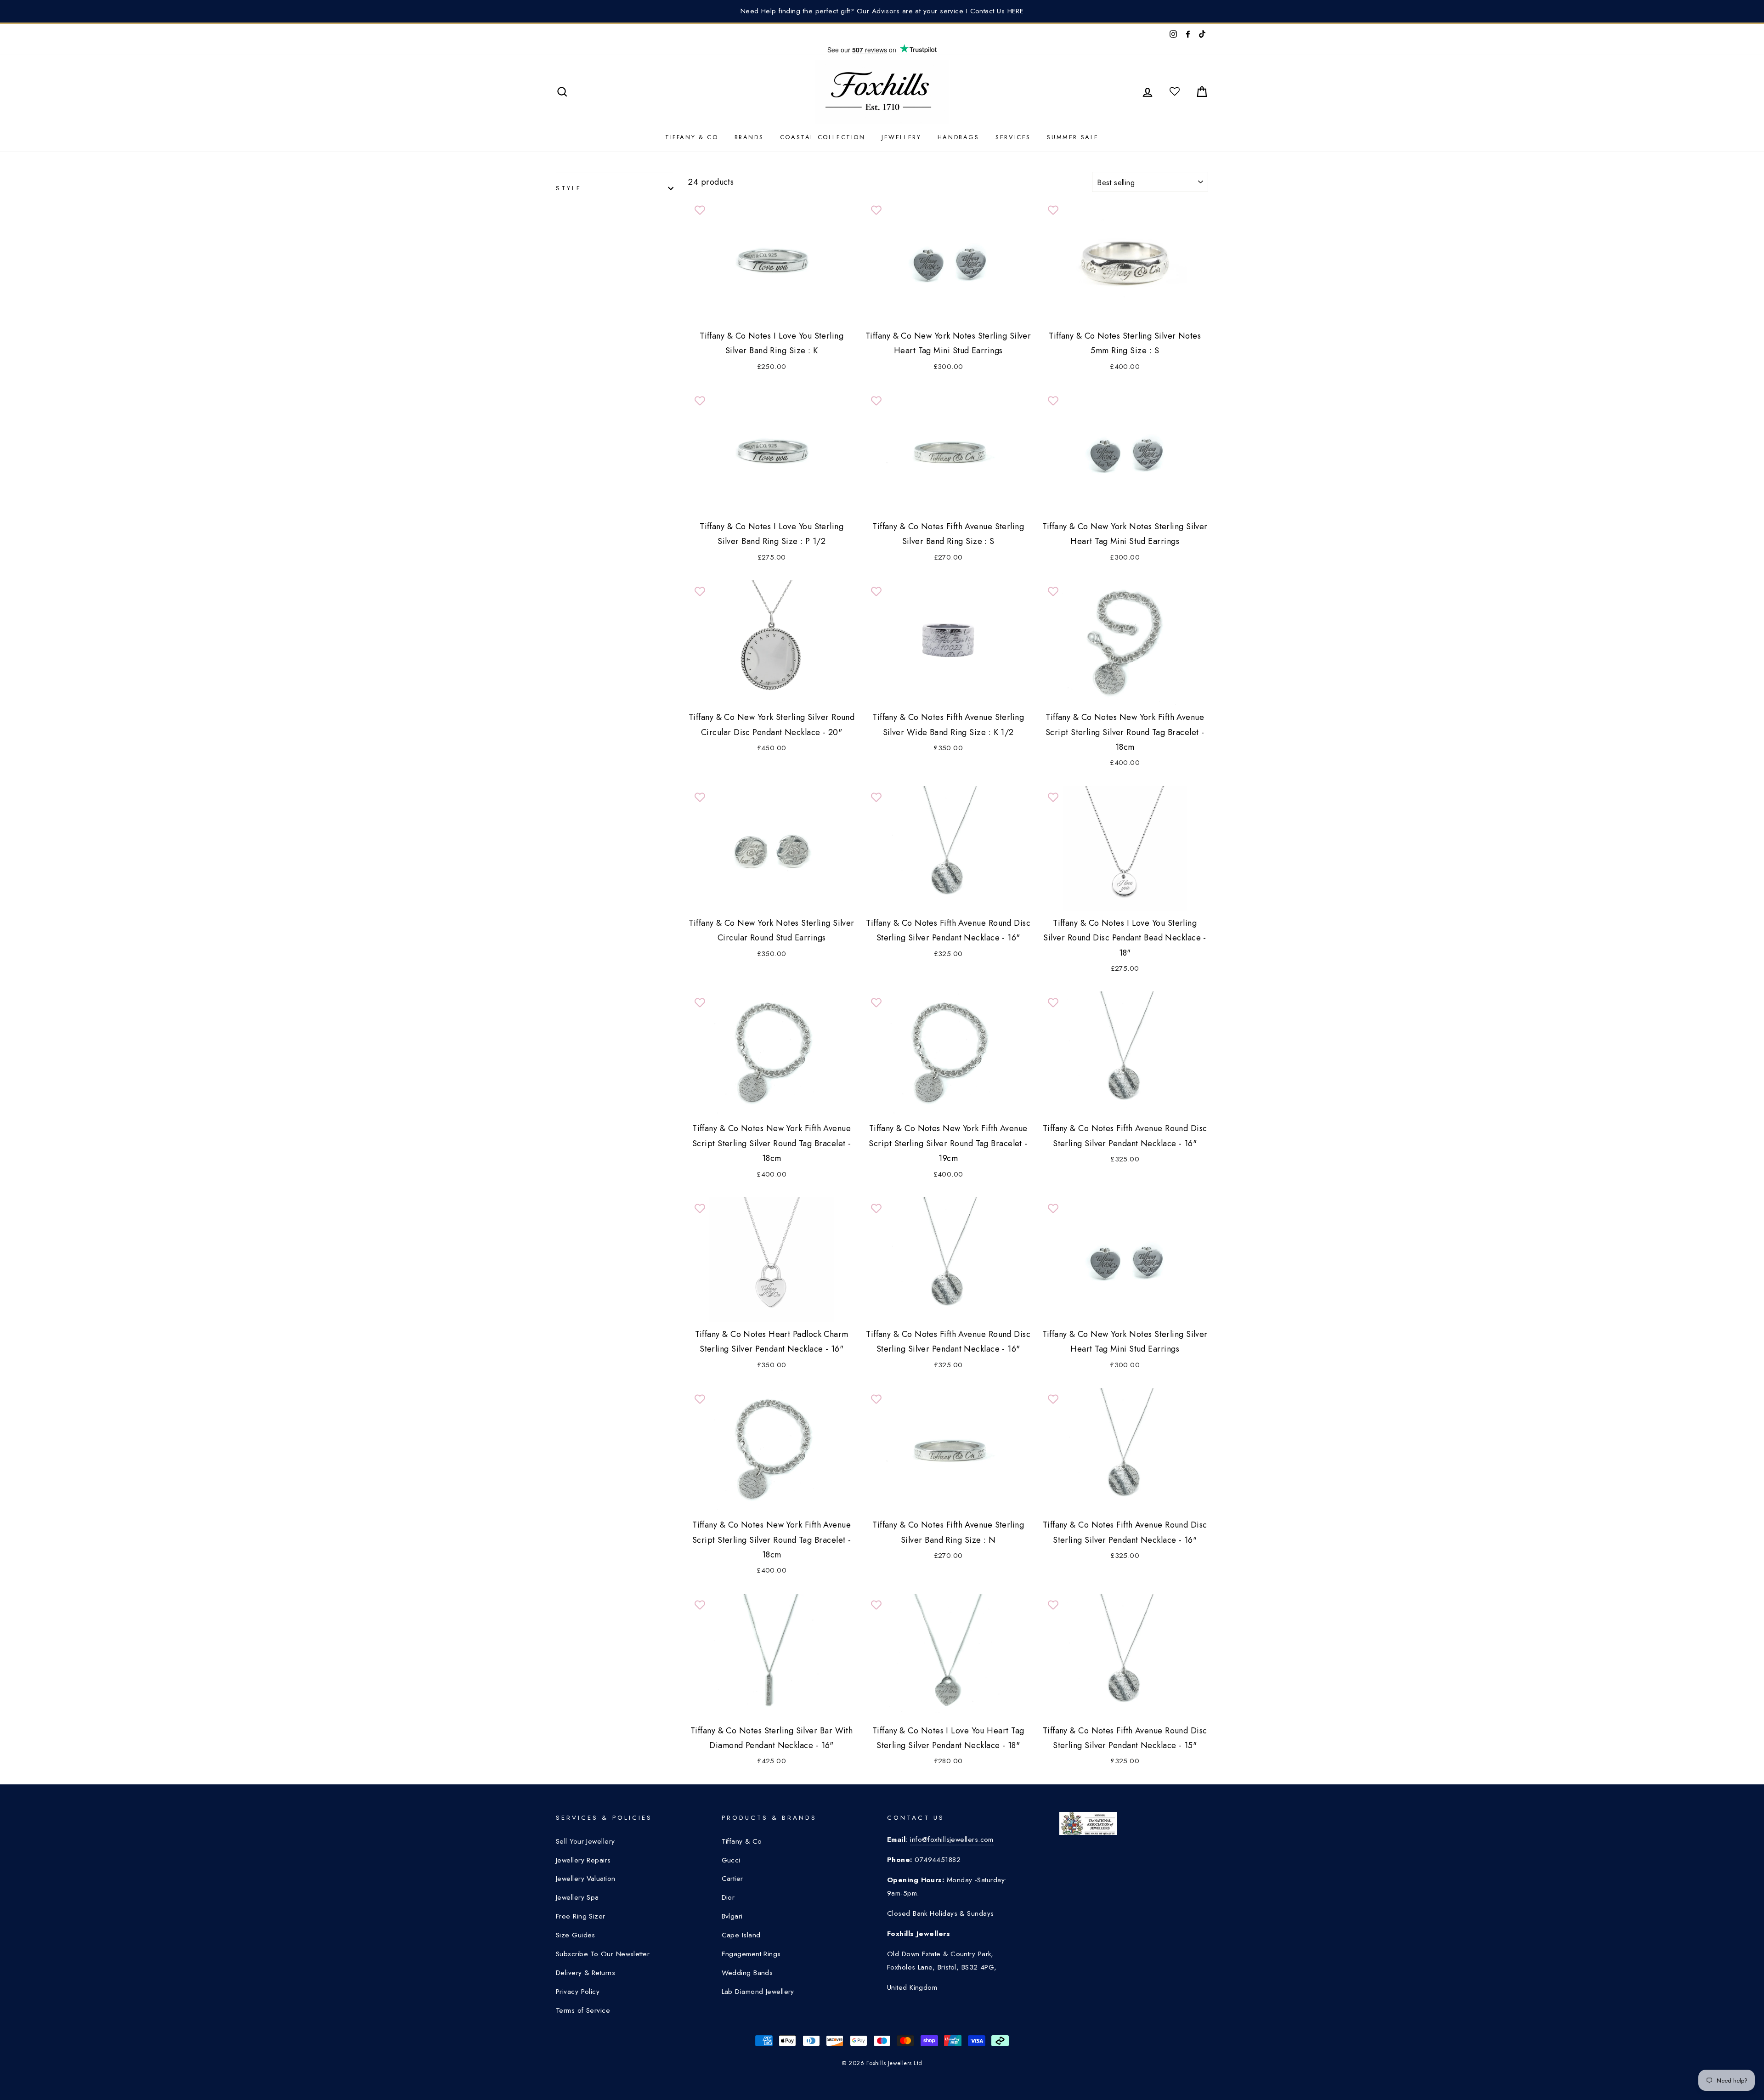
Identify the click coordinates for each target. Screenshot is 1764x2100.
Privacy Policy (578, 1992)
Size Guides (576, 1935)
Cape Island (741, 1935)
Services (1013, 137)
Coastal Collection (823, 137)
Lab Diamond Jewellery (758, 1992)
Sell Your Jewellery (585, 1841)
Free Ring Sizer (581, 1916)
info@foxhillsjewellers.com (952, 1840)
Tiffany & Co (692, 137)
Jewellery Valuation (586, 1879)
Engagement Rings (751, 1954)
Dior (728, 1897)
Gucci (731, 1860)
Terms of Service (583, 2010)
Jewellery (901, 137)
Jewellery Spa (577, 1897)
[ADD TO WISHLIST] (700, 210)
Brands (749, 137)
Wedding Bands (747, 1973)
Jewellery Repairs (583, 1860)
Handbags (958, 137)
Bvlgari (732, 1916)
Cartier (732, 1879)
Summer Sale (1073, 137)
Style (569, 188)
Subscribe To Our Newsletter (603, 1954)
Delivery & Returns (585, 1973)
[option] (882, 11)
